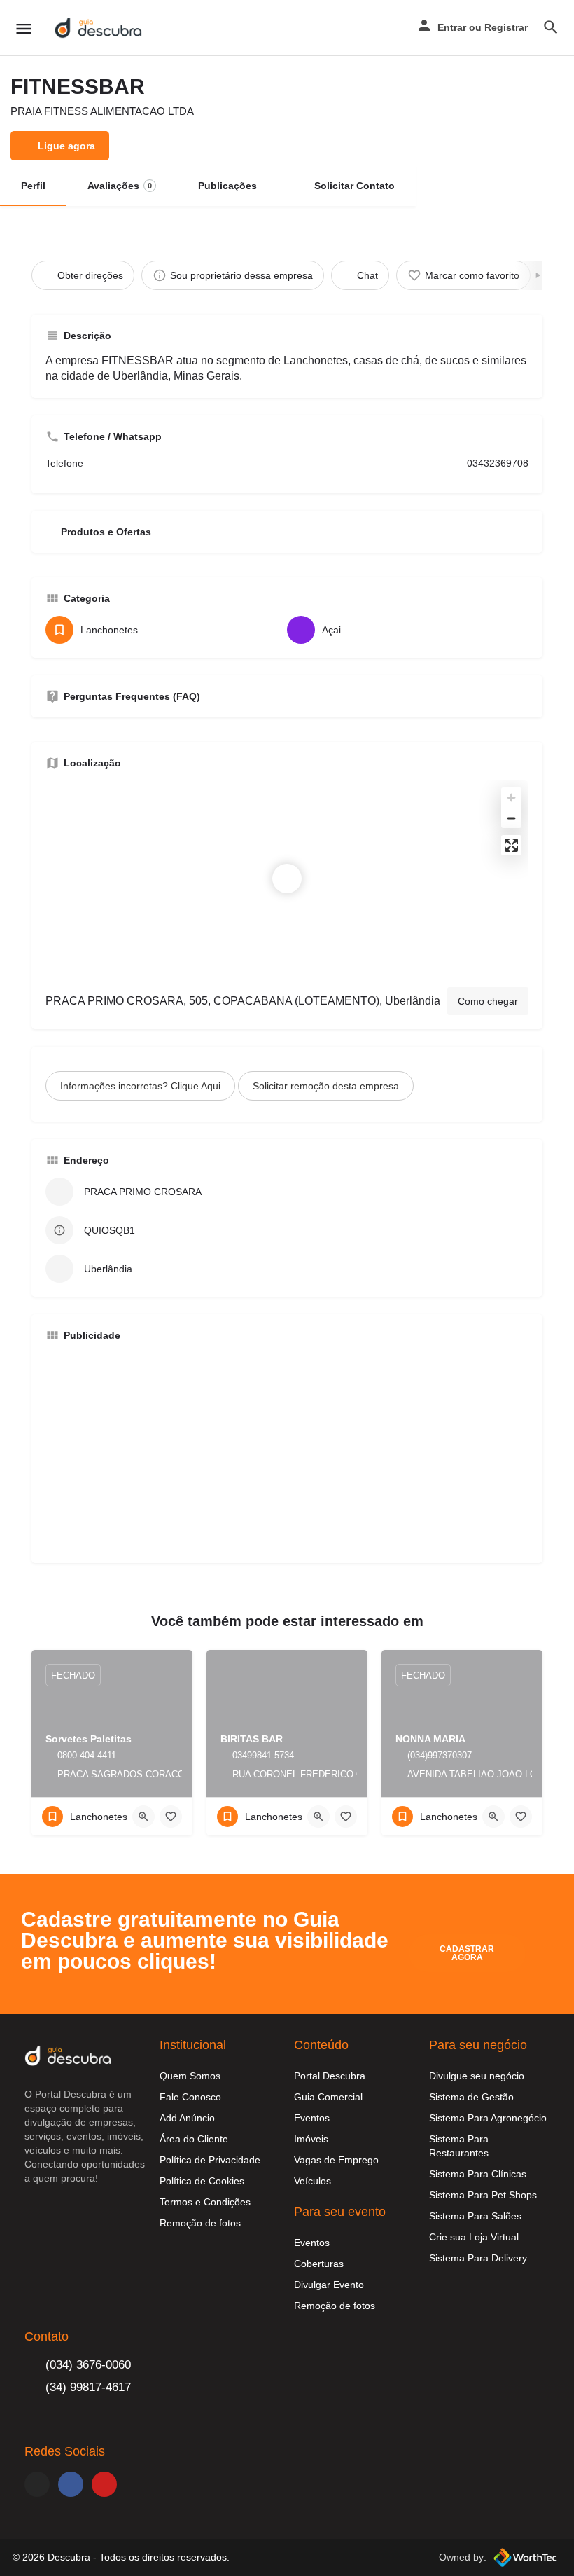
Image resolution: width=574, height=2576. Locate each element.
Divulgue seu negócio (477, 2076)
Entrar (452, 27)
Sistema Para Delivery (478, 2258)
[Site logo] (100, 28)
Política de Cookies (202, 2181)
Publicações (227, 186)
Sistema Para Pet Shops (483, 2195)
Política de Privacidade (210, 2160)
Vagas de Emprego (336, 2160)
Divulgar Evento (329, 2285)
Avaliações (120, 186)
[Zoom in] (511, 798)
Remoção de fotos (200, 2223)
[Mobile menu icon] (24, 28)
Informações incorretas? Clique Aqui (140, 1086)
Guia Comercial (328, 2097)
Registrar (506, 27)
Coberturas (319, 2264)
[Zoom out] (511, 818)
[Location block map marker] (287, 879)
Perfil (33, 186)
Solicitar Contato (355, 186)
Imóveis (311, 2139)
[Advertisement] (287, 1451)
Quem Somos (190, 2076)
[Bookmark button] (171, 1817)
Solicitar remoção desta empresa (326, 1086)
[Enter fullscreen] (511, 845)
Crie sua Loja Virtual (474, 2237)
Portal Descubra (330, 2076)
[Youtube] (104, 2484)
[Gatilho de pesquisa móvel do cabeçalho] (551, 27)
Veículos (313, 2181)
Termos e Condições (205, 2202)
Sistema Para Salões (475, 2216)
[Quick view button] (143, 1817)
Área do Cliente (194, 2139)
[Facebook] (71, 2484)
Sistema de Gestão (471, 2097)
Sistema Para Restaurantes (459, 2146)
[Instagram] (37, 2484)
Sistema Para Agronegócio (488, 2118)
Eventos (312, 2118)
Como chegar (488, 1001)
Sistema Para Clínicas (478, 2174)
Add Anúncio (187, 2118)
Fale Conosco (190, 2097)
